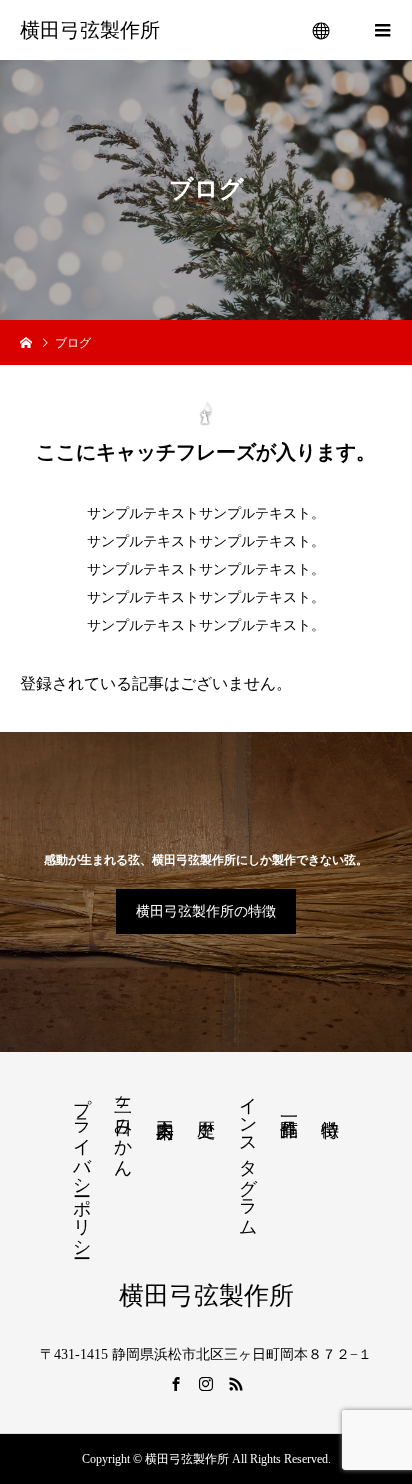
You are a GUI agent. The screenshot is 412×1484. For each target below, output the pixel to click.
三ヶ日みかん (123, 1127)
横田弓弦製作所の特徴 (206, 911)
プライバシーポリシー (82, 1167)
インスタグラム (248, 1156)
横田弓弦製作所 (90, 30)
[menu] (322, 30)
